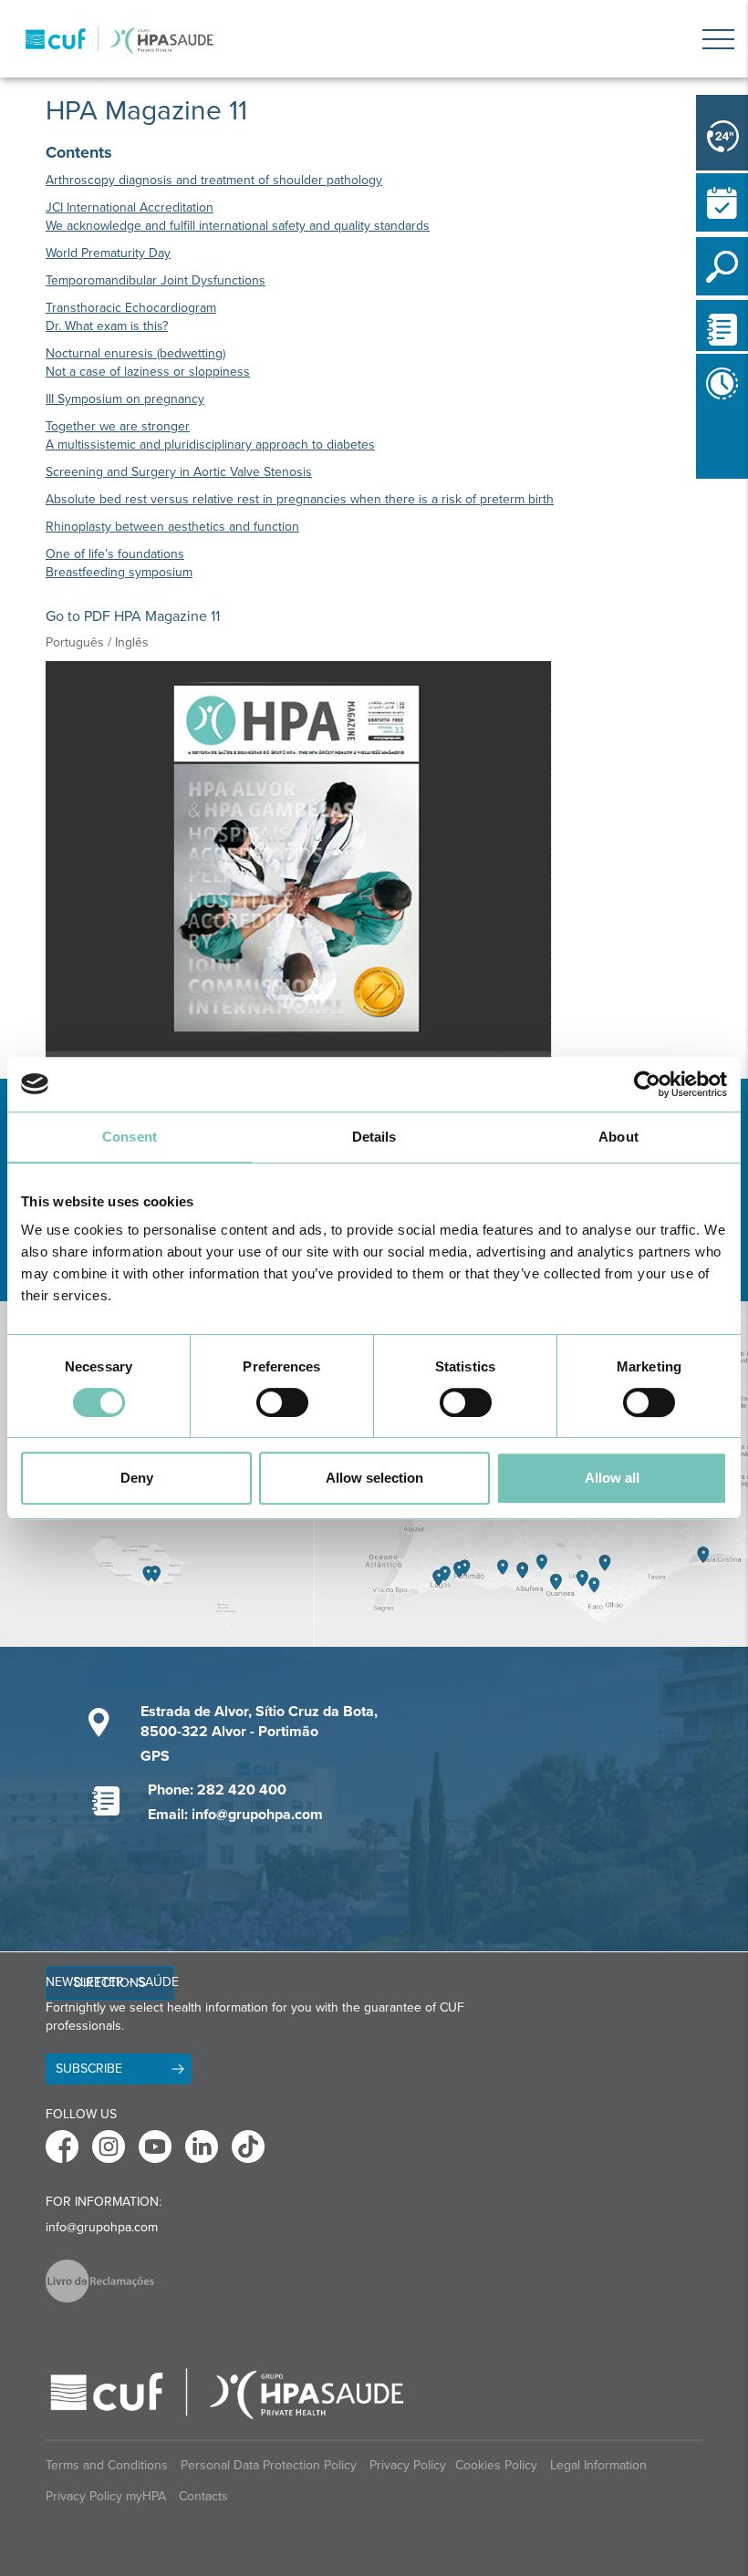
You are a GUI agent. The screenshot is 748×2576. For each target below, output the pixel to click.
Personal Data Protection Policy (269, 2465)
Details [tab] (374, 1137)
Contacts (203, 2496)
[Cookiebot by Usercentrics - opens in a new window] (647, 1084)
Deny (137, 1478)
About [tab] (618, 1137)
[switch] (282, 1402)
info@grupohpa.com (102, 2227)
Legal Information (598, 2465)
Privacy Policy (408, 2465)
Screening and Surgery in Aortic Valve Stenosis (179, 472)
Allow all (612, 1478)
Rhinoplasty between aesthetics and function (172, 527)
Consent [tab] (130, 1137)
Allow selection (374, 1478)
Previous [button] (701, 445)
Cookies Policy (496, 2465)
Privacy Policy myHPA (106, 2496)
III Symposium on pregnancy (125, 399)
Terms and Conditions (107, 2465)
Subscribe (89, 2069)
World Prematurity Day (108, 253)
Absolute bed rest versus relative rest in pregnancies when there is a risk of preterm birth (300, 499)
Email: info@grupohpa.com (235, 1815)
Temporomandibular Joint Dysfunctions (156, 280)
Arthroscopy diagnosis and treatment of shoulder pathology (214, 180)
